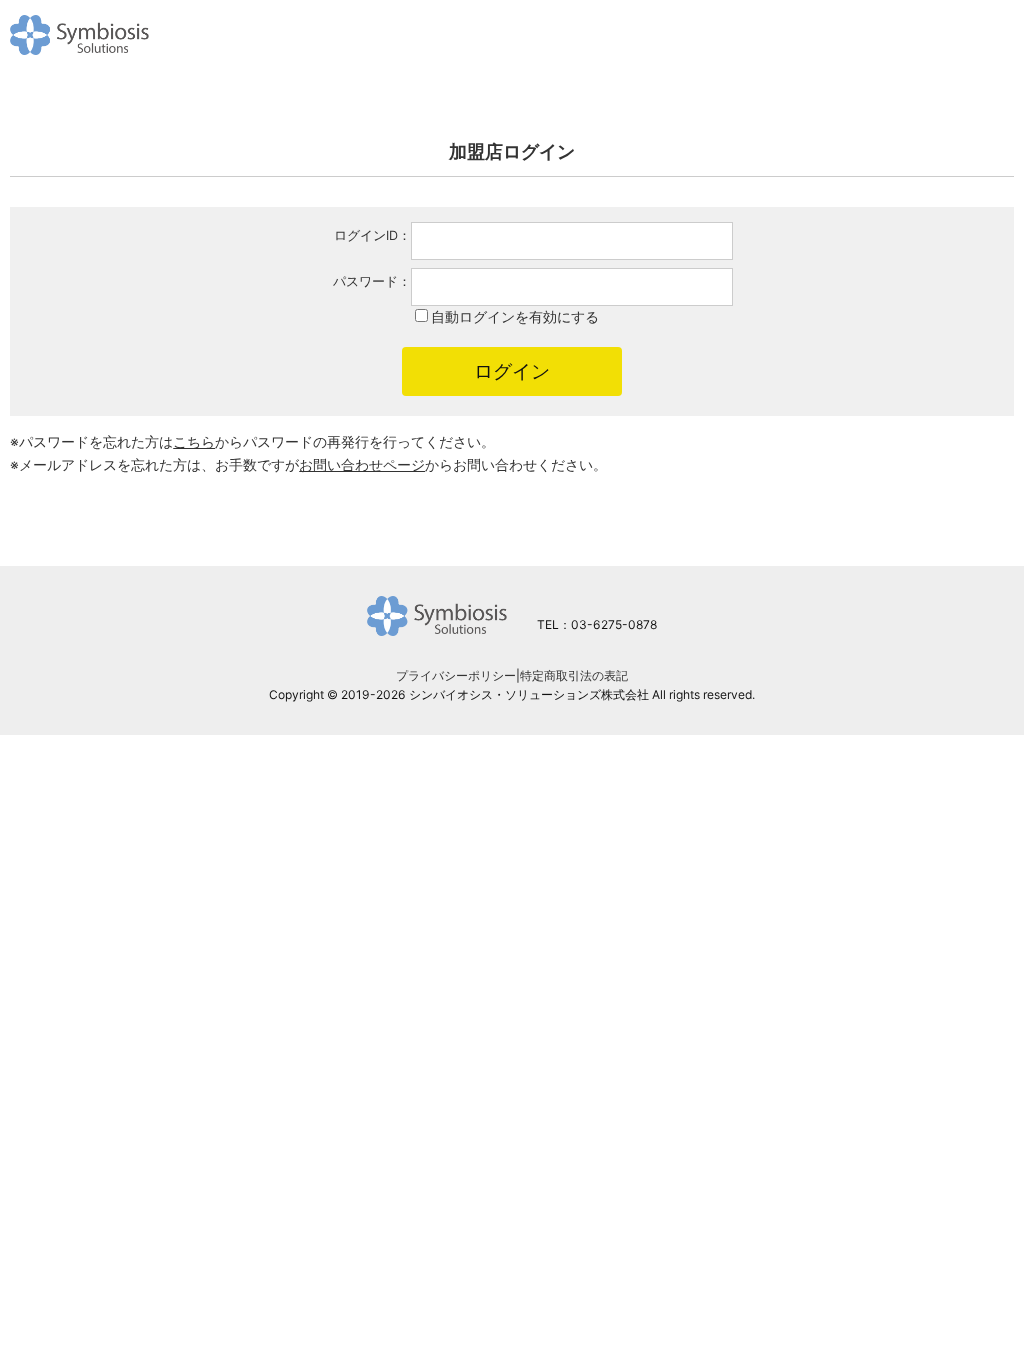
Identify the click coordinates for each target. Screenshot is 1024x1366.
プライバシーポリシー (456, 675)
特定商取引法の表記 (574, 675)
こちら (194, 441)
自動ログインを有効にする (515, 316)
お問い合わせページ (362, 464)
